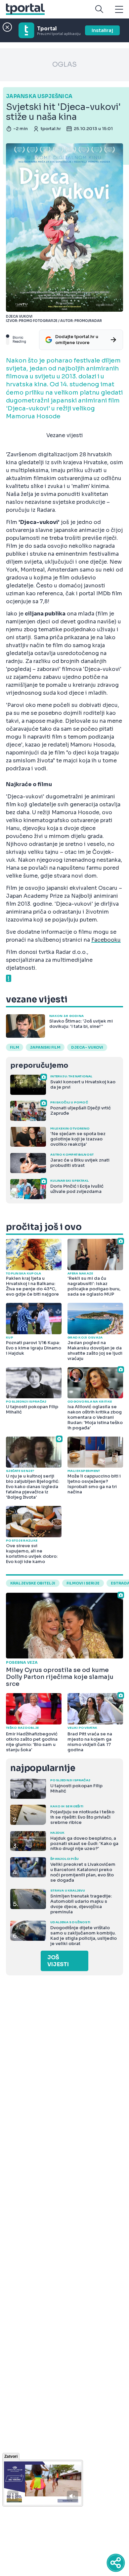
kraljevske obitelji (33, 1583)
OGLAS (64, 65)
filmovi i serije (83, 1583)
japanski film (45, 1047)
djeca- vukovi (87, 1047)
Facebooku (106, 940)
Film (15, 1047)
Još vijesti (58, 1961)
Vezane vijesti (65, 435)
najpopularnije (43, 1768)
